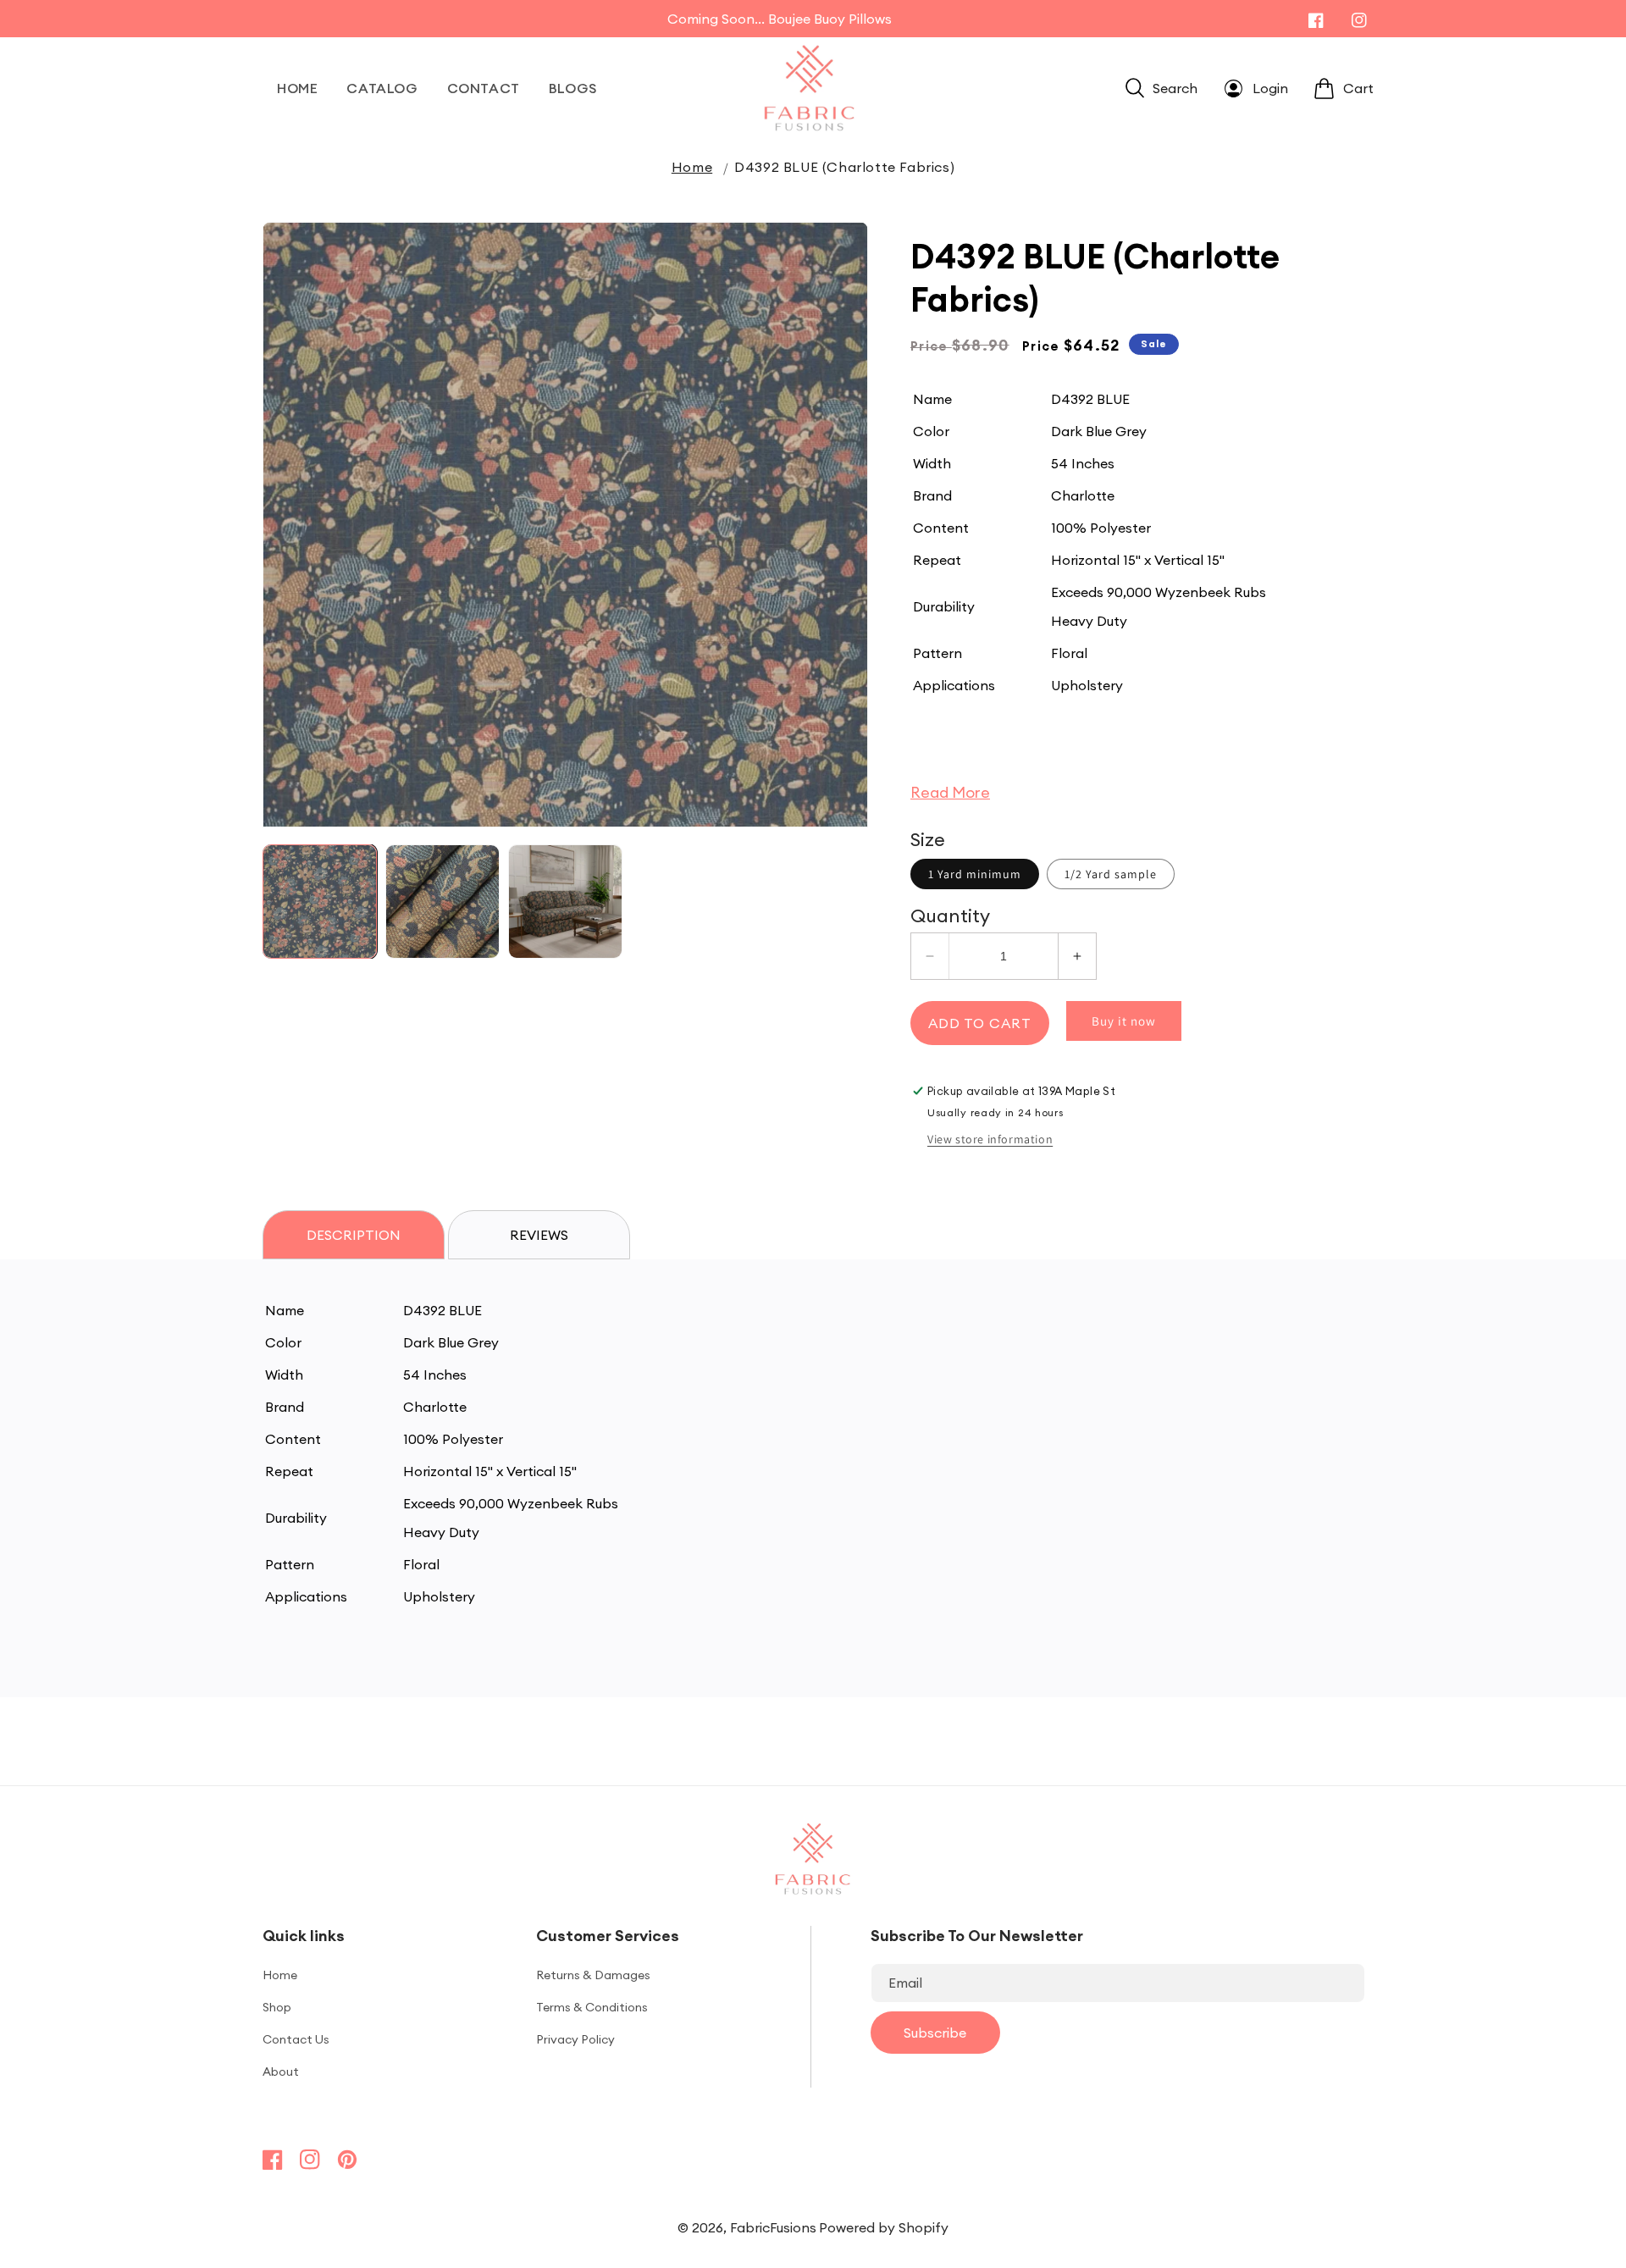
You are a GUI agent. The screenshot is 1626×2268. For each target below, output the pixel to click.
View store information (990, 1139)
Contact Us (296, 2039)
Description (354, 1235)
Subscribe (935, 2033)
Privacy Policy (575, 2039)
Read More (950, 792)
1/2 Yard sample (1111, 874)
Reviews (539, 1235)
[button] (1161, 88)
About (281, 2072)
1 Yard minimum (975, 874)
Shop (277, 2007)
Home (692, 167)
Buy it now (1124, 1021)
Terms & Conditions (592, 2007)
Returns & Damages (593, 1975)
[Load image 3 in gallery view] (565, 902)
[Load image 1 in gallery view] (320, 902)
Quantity (950, 915)
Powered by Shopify (884, 2227)
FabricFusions (773, 2227)
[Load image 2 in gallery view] (442, 902)
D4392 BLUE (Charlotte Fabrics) (844, 167)
